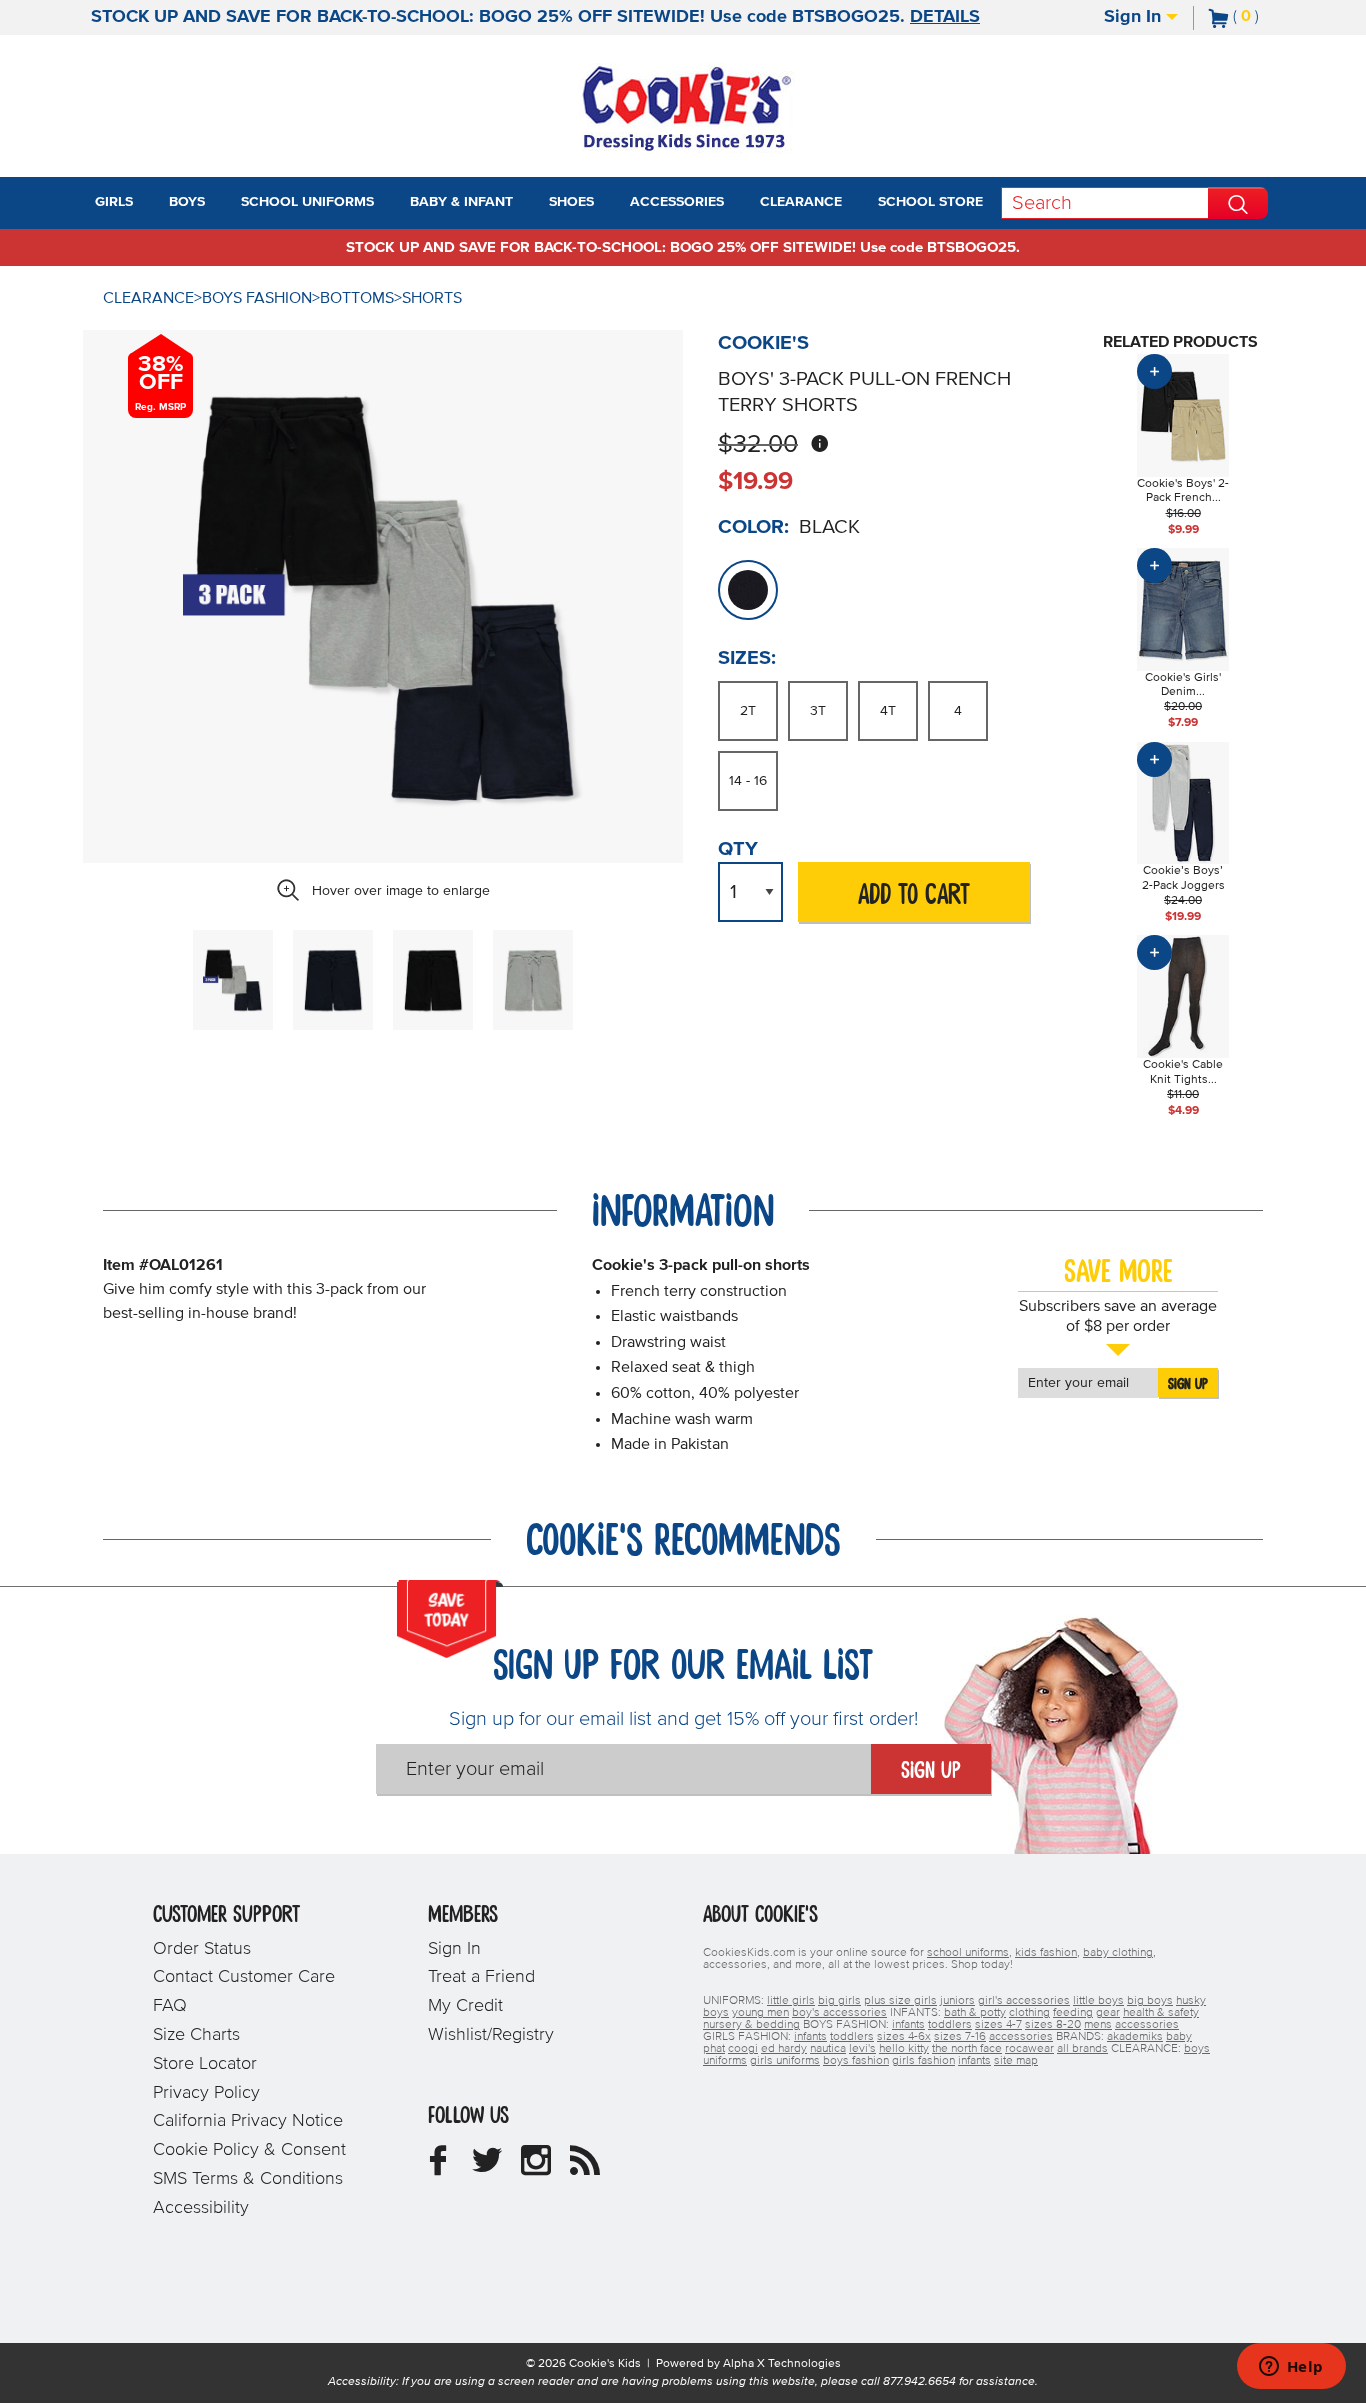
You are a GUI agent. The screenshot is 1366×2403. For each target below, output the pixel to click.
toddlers (950, 2025)
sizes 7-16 (960, 2037)
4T (888, 711)
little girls (791, 2001)
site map (1016, 2061)
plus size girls (900, 2001)
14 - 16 (748, 781)
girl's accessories (1024, 2001)
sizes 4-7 (998, 2025)
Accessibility (201, 2208)
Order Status (202, 1949)
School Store (930, 202)
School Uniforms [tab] (307, 202)
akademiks (1135, 2037)
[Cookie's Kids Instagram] (536, 2168)
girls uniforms (785, 2061)
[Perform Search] (1238, 203)
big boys (1150, 2001)
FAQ (170, 2006)
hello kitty (904, 2049)
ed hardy (784, 2049)
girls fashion (923, 2061)
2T (748, 711)
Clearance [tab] (801, 202)
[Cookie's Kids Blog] (585, 2168)
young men (760, 2013)
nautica (828, 2049)
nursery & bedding (751, 2025)
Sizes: (747, 658)
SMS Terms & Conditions (248, 2179)
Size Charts (196, 2035)
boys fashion (856, 2061)
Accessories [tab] (677, 202)
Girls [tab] (114, 202)
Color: (753, 527)
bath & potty (975, 2013)
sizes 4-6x (904, 2037)
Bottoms (357, 298)
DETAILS (945, 17)
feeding (1073, 2013)
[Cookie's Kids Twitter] (487, 2168)
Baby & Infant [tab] (461, 202)
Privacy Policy (206, 2093)
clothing (1029, 2013)
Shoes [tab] (571, 202)
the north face (967, 2049)
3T (818, 711)
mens (1098, 2025)
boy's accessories (839, 2013)
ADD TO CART (914, 895)
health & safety (1161, 2013)
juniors (957, 2001)
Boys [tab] (187, 202)
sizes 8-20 (1053, 2025)
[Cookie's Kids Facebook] (438, 2168)
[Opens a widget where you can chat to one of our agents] (1291, 2368)
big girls (839, 2001)
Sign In (1135, 17)
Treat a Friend (481, 1977)
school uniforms (968, 1953)
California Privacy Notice (248, 2121)
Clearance (148, 298)
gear (1108, 2013)
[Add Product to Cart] (1154, 371)
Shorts (432, 298)
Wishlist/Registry (491, 2035)
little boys (1098, 2001)
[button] (151, 203)
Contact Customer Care (244, 1977)
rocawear (1029, 2049)
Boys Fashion (257, 298)
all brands (1082, 2049)
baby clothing (1118, 1953)
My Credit (465, 2006)
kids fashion (1046, 1953)
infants (908, 2025)
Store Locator (205, 2064)
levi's (862, 2049)
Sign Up (1188, 1384)
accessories (1147, 2025)
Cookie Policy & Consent (249, 2150)
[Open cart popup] (1267, 18)
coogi (743, 2049)
